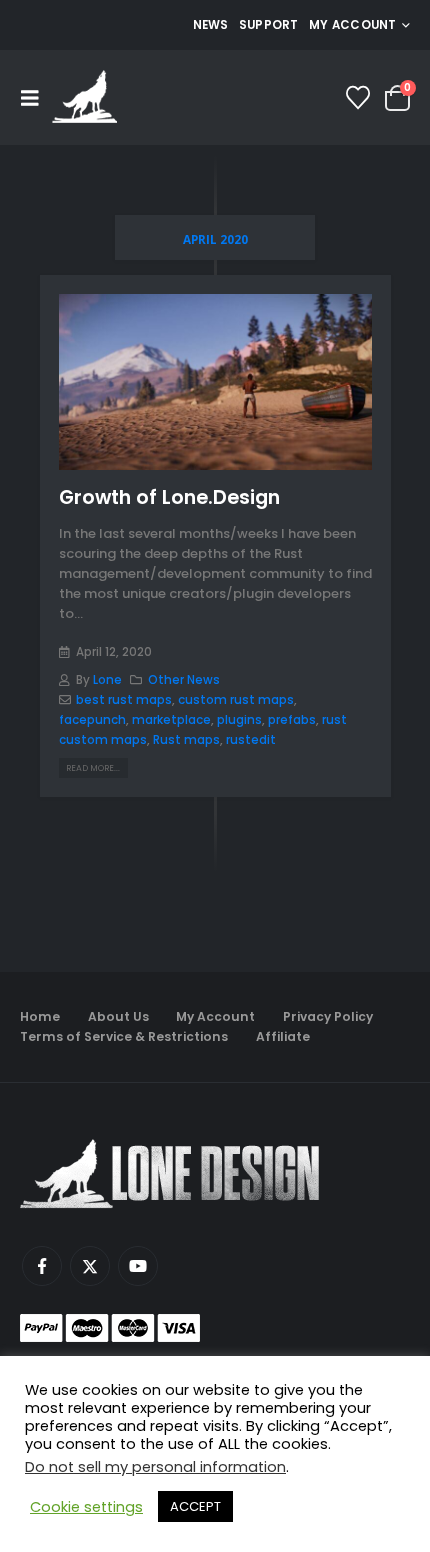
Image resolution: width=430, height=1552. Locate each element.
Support (269, 25)
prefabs (292, 720)
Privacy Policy (328, 1016)
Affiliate (283, 1036)
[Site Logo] (84, 97)
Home (40, 1016)
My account (353, 25)
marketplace (171, 720)
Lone (107, 680)
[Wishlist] (358, 98)
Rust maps (186, 740)
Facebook (42, 1266)
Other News (184, 680)
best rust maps (124, 700)
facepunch (92, 720)
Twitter (90, 1266)
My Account (215, 1016)
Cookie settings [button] (86, 1507)
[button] (36, 98)
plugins (239, 720)
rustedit (251, 740)
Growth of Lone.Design (169, 497)
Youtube (138, 1266)
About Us (118, 1016)
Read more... (93, 768)
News (211, 25)
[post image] (215, 382)
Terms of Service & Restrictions (124, 1036)
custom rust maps (236, 700)
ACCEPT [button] (195, 1506)
